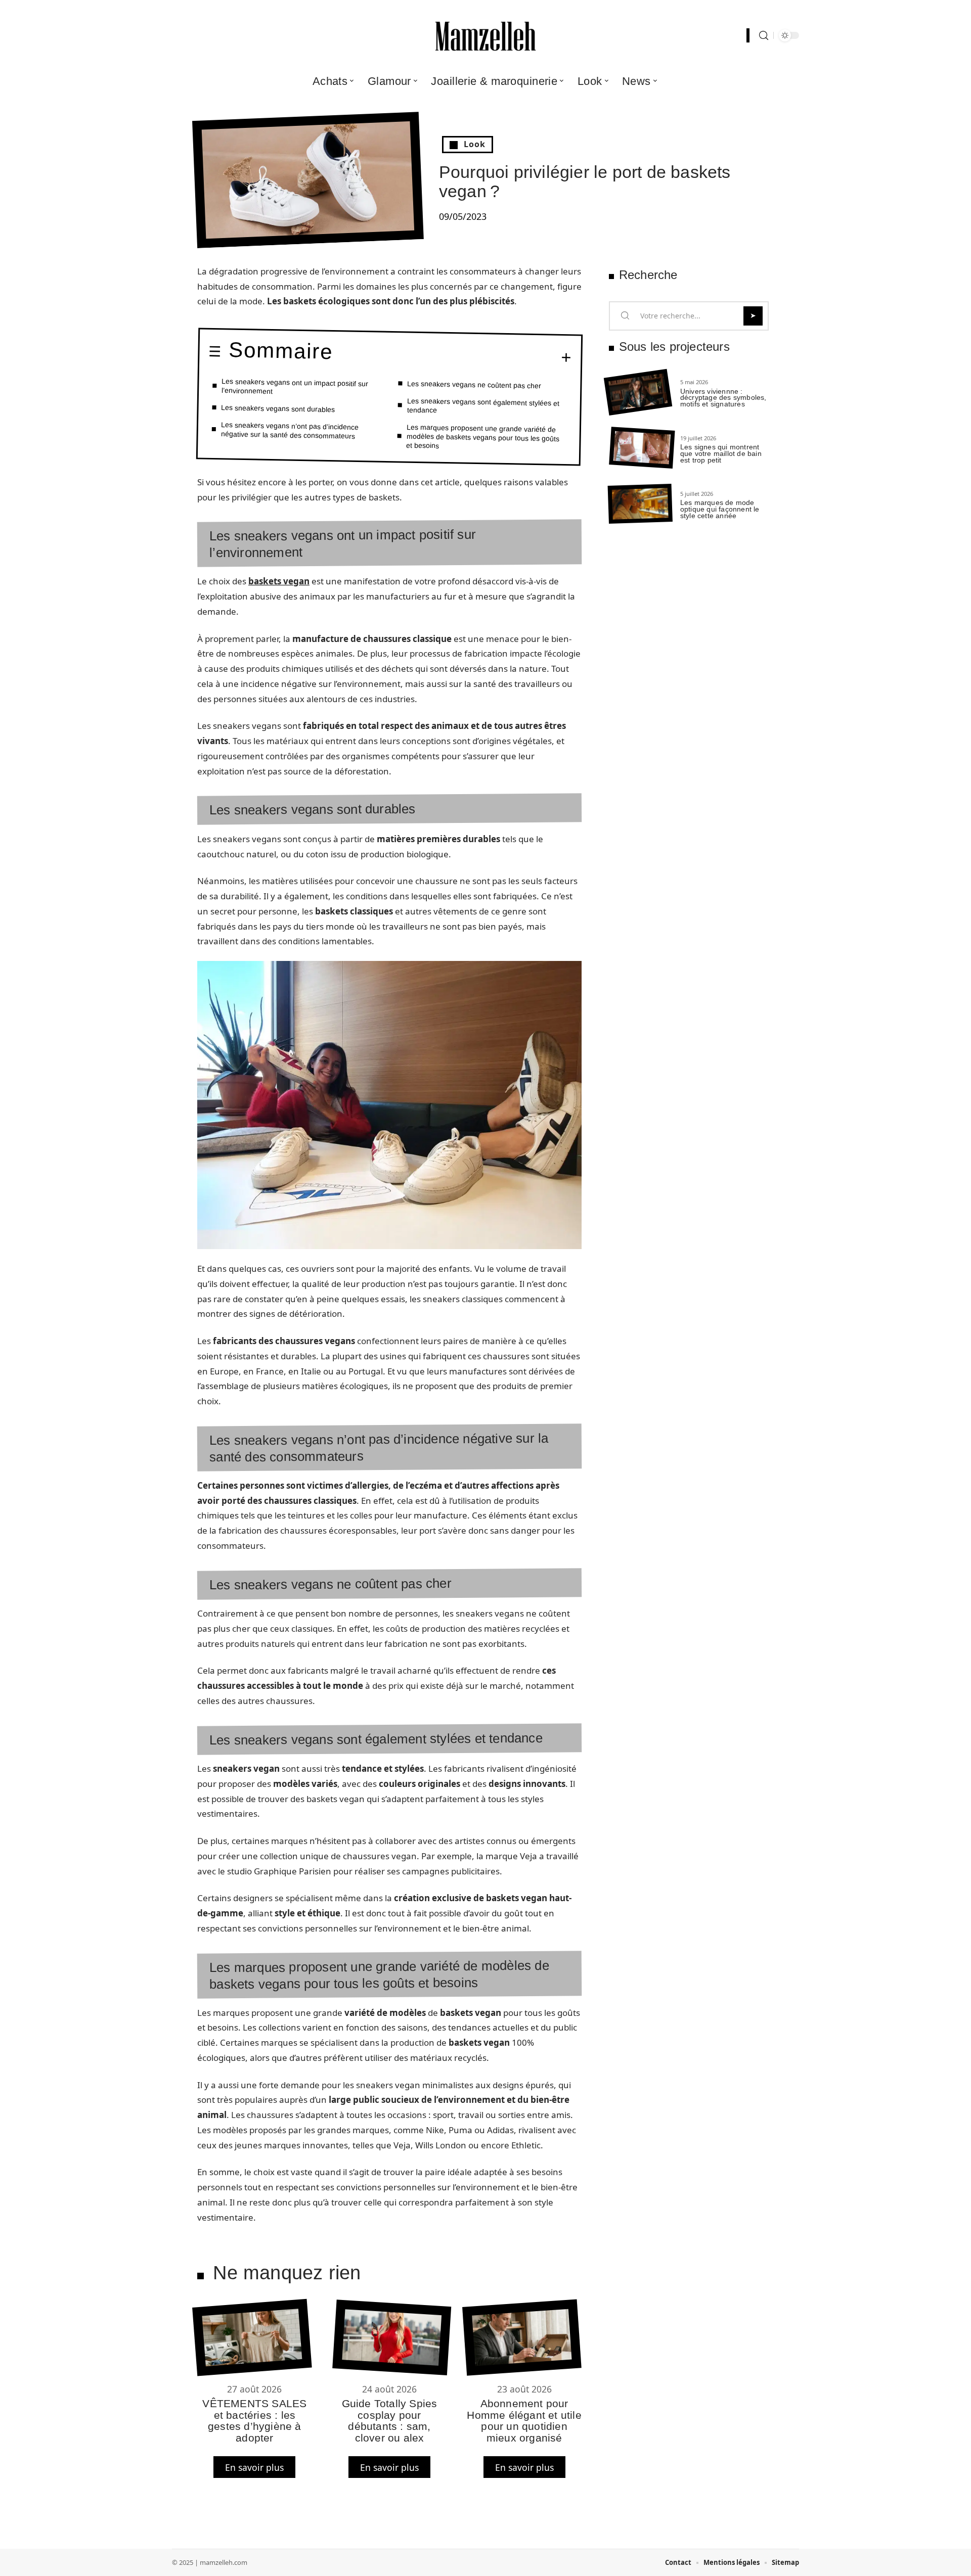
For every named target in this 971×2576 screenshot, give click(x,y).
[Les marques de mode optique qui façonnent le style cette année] (640, 504)
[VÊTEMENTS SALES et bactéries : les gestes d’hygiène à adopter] (252, 2338)
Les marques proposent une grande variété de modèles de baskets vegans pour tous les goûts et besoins (483, 436)
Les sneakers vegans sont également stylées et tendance (483, 405)
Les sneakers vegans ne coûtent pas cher (474, 384)
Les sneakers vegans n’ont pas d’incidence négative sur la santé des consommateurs (290, 430)
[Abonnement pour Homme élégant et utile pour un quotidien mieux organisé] (522, 2338)
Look (475, 144)
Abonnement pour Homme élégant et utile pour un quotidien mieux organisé (524, 2420)
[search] (764, 36)
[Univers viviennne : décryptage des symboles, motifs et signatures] (638, 393)
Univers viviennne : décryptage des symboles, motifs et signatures (723, 398)
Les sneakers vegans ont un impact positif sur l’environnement (295, 386)
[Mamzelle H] (485, 35)
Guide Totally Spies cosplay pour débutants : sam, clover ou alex (390, 2420)
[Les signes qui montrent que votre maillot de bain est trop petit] (642, 448)
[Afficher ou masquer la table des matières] (452, 356)
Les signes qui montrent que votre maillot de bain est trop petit (721, 453)
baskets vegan (279, 581)
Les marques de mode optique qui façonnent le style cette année (720, 509)
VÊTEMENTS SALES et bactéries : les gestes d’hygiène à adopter (254, 2420)
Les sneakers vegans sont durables (278, 408)
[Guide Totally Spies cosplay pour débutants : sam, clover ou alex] (392, 2338)
